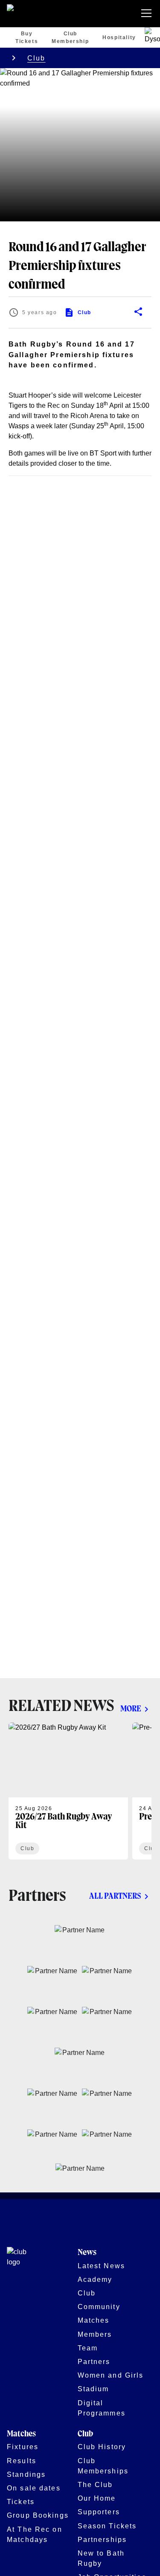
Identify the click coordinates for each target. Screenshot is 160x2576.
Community (99, 2307)
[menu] (148, 14)
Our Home (97, 2498)
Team (88, 2348)
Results (22, 2461)
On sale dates (34, 2488)
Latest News (101, 2266)
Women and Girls (111, 2375)
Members (95, 2334)
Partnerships (102, 2539)
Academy (95, 2279)
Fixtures (23, 2447)
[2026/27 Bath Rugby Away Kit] (68, 1791)
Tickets (21, 2501)
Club (36, 58)
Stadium (93, 2389)
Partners (94, 2361)
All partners (115, 1896)
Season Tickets (107, 2526)
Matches (94, 2320)
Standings (26, 2474)
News (87, 2253)
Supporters (99, 2512)
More (131, 1709)
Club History (102, 2447)
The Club (95, 2484)
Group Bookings (38, 2515)
